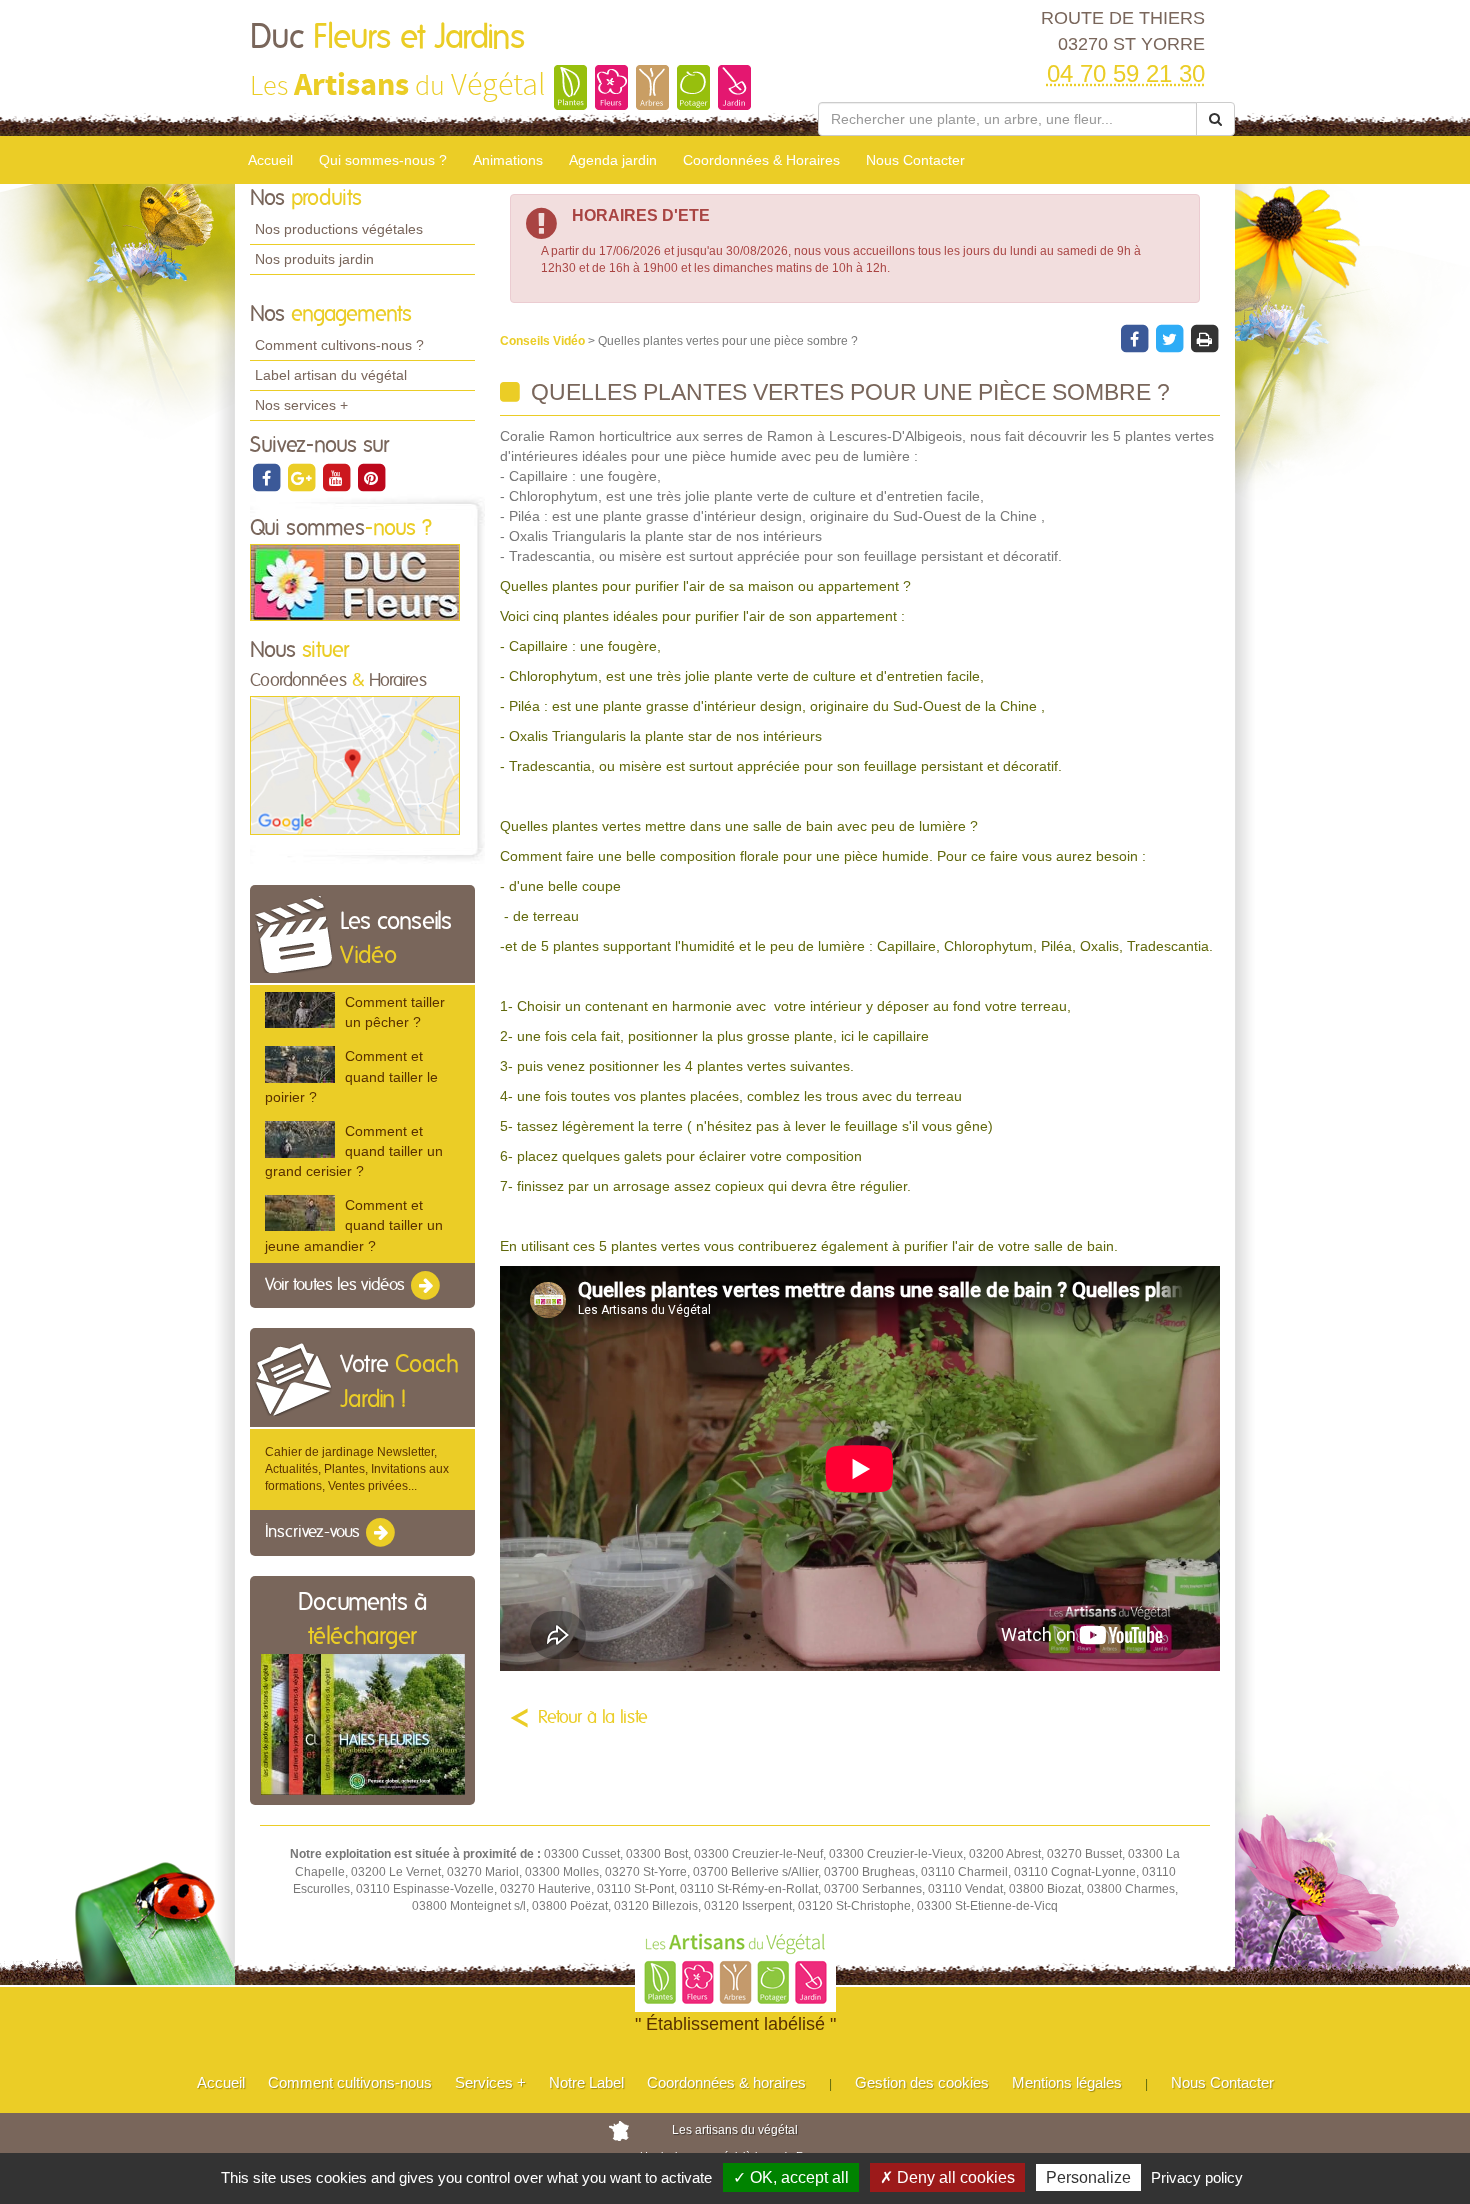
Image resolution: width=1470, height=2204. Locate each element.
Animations (508, 160)
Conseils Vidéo (544, 341)
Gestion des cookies (922, 2082)
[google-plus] (302, 477)
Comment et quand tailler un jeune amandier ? (354, 1225)
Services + (490, 2082)
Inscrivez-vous (314, 1533)
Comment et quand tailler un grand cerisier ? (354, 1151)
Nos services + (301, 405)
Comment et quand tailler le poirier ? (351, 1076)
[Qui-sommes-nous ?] (355, 582)
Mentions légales (1067, 2082)
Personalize (1088, 2177)
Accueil (270, 160)
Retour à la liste (593, 1718)
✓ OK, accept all (791, 2177)
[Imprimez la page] (1204, 338)
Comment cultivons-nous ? (339, 345)
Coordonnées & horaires (726, 2082)
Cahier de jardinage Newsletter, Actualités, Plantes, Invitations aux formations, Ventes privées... (357, 1469)
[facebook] (267, 477)
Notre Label (586, 2082)
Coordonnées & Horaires (761, 160)
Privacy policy (1197, 2177)
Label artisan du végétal (331, 375)
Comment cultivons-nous (350, 2082)
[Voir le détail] (300, 1010)
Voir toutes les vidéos (337, 1285)
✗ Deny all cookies (947, 2177)
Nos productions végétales (339, 229)
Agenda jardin (613, 160)
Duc (387, 38)
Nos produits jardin (314, 259)
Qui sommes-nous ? (383, 160)
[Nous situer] (355, 765)
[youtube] (337, 477)
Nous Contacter (915, 160)
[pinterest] (371, 477)
